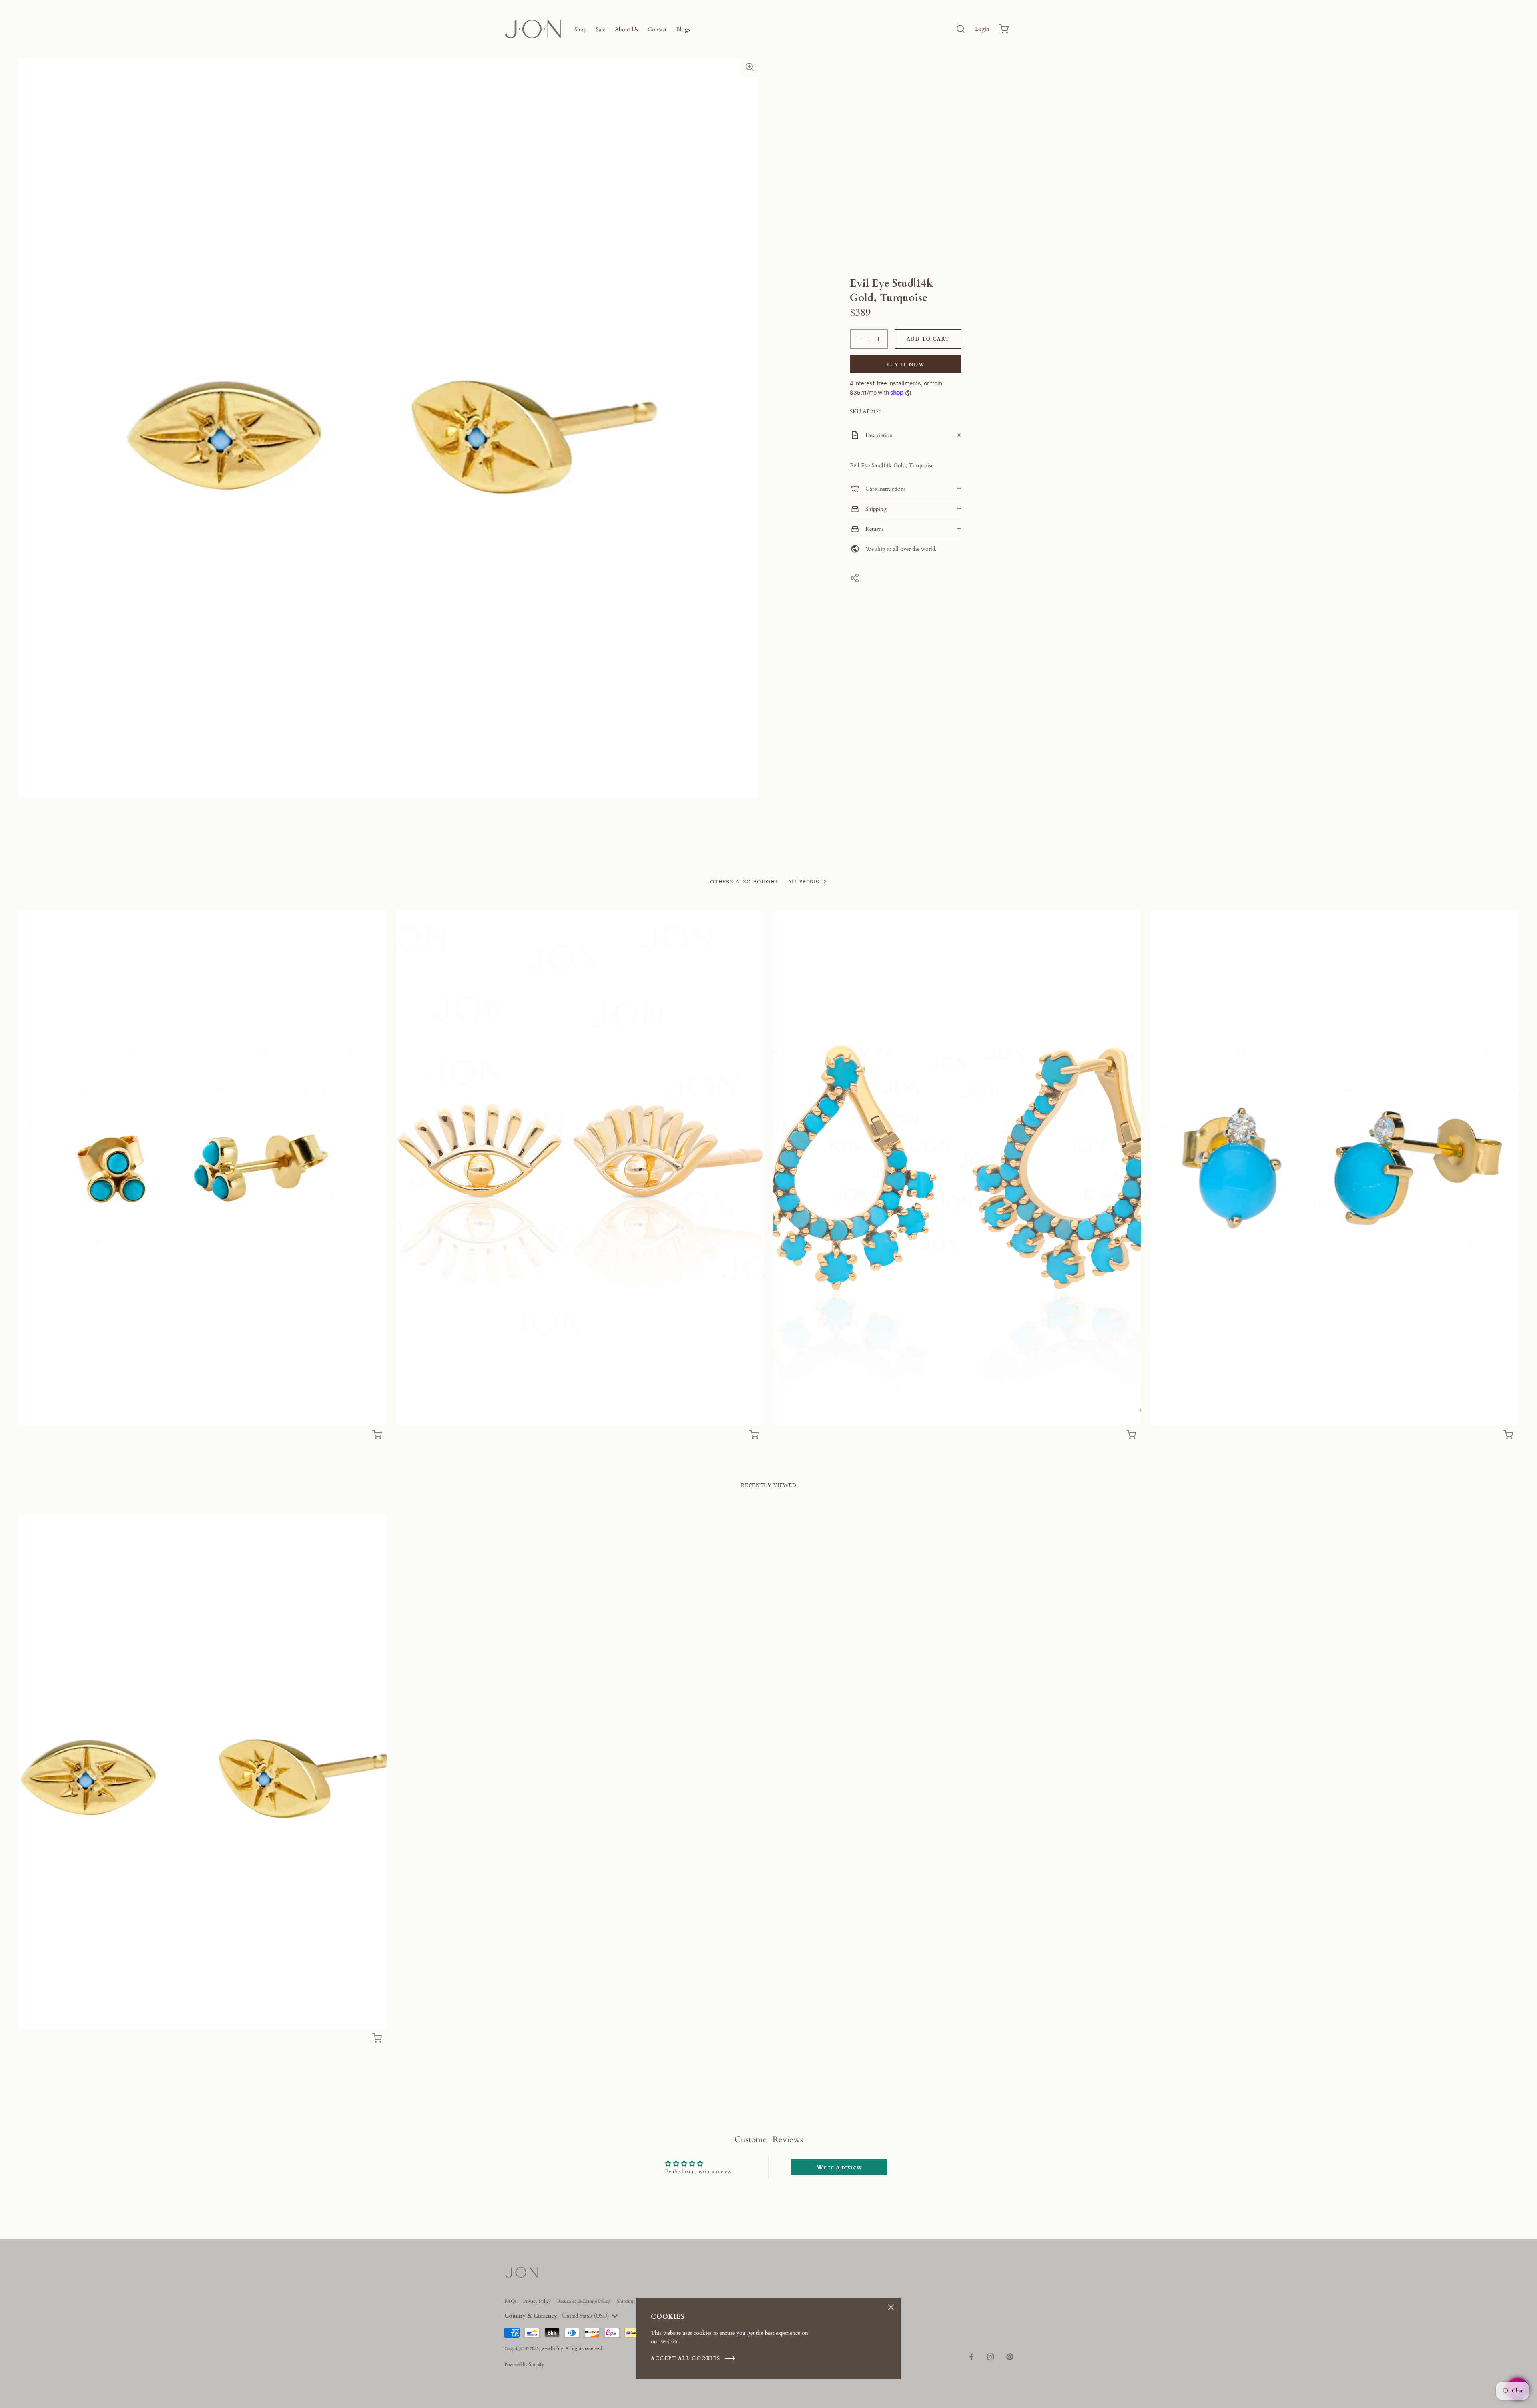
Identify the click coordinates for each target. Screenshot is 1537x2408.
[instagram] (991, 2357)
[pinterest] (1010, 2357)
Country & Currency (531, 2316)
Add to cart (928, 339)
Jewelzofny (552, 2349)
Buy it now (906, 365)
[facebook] (971, 2357)
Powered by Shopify (524, 2364)
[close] (961, 29)
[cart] (1004, 29)
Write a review (839, 2167)
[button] (750, 67)
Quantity (860, 353)
